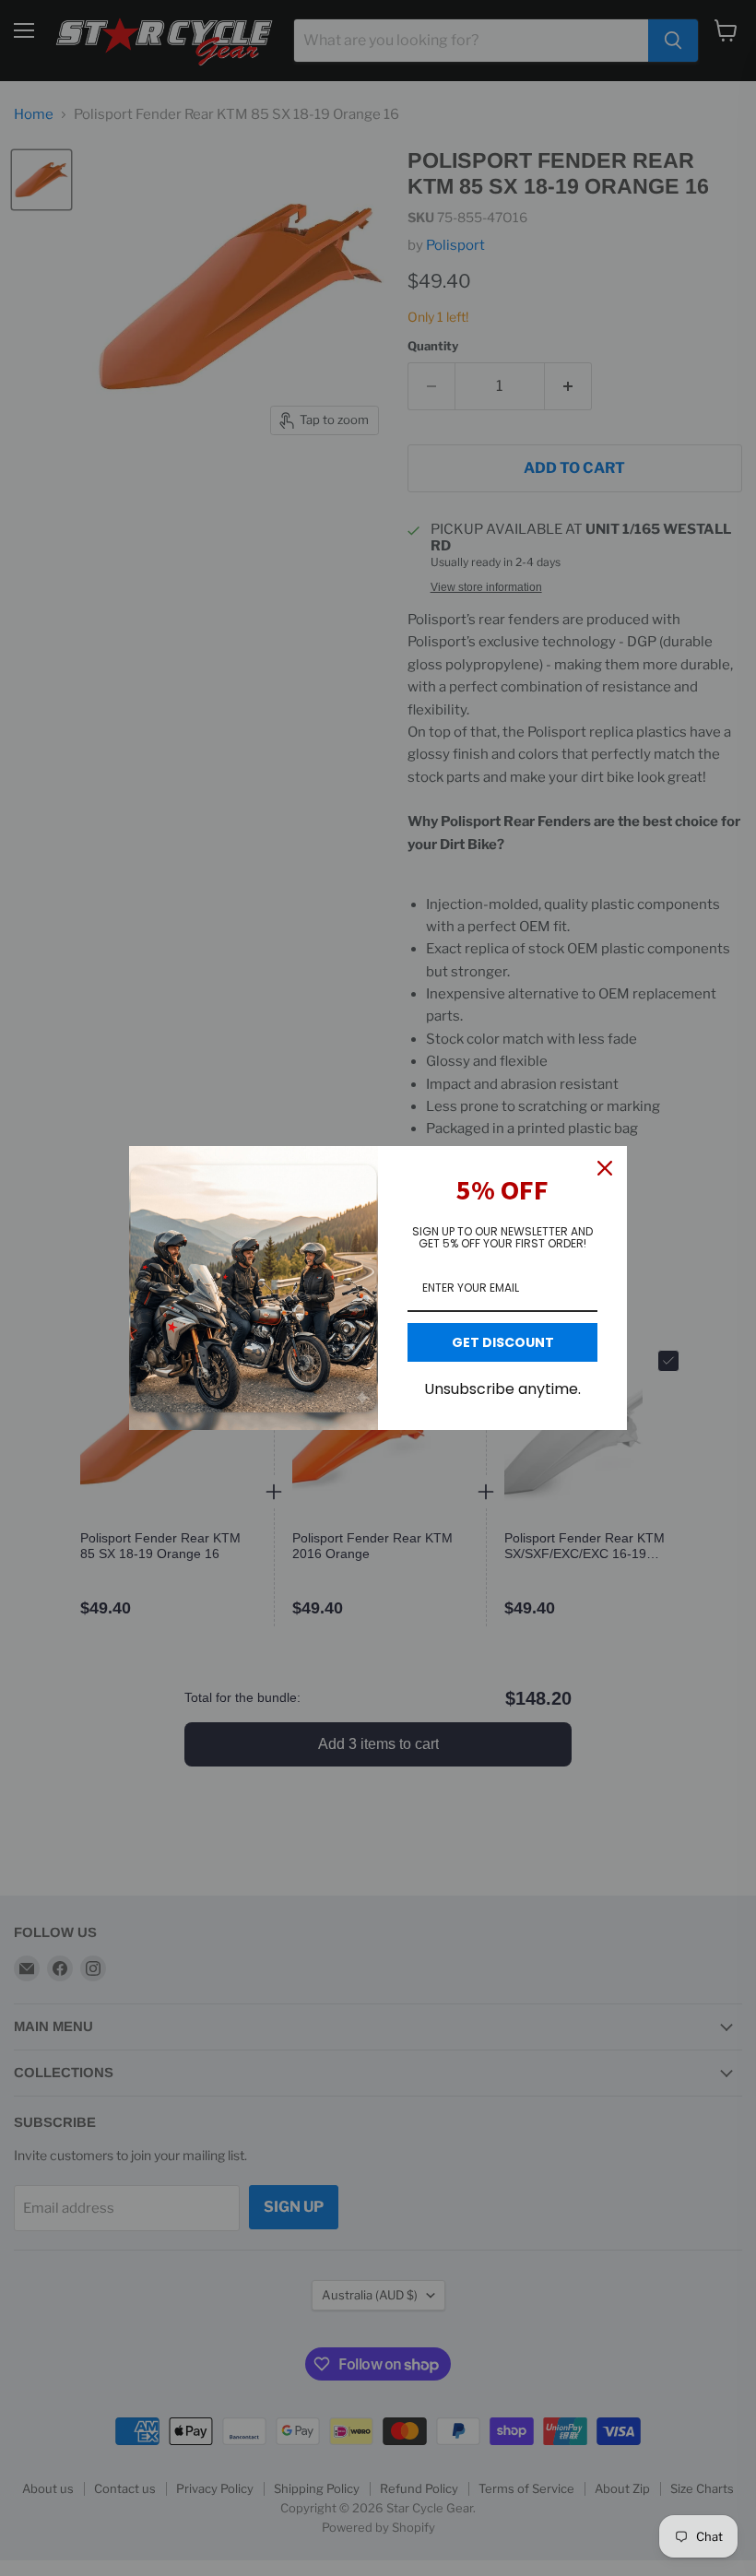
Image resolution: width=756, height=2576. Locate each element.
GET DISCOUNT (503, 1342)
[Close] (605, 1168)
